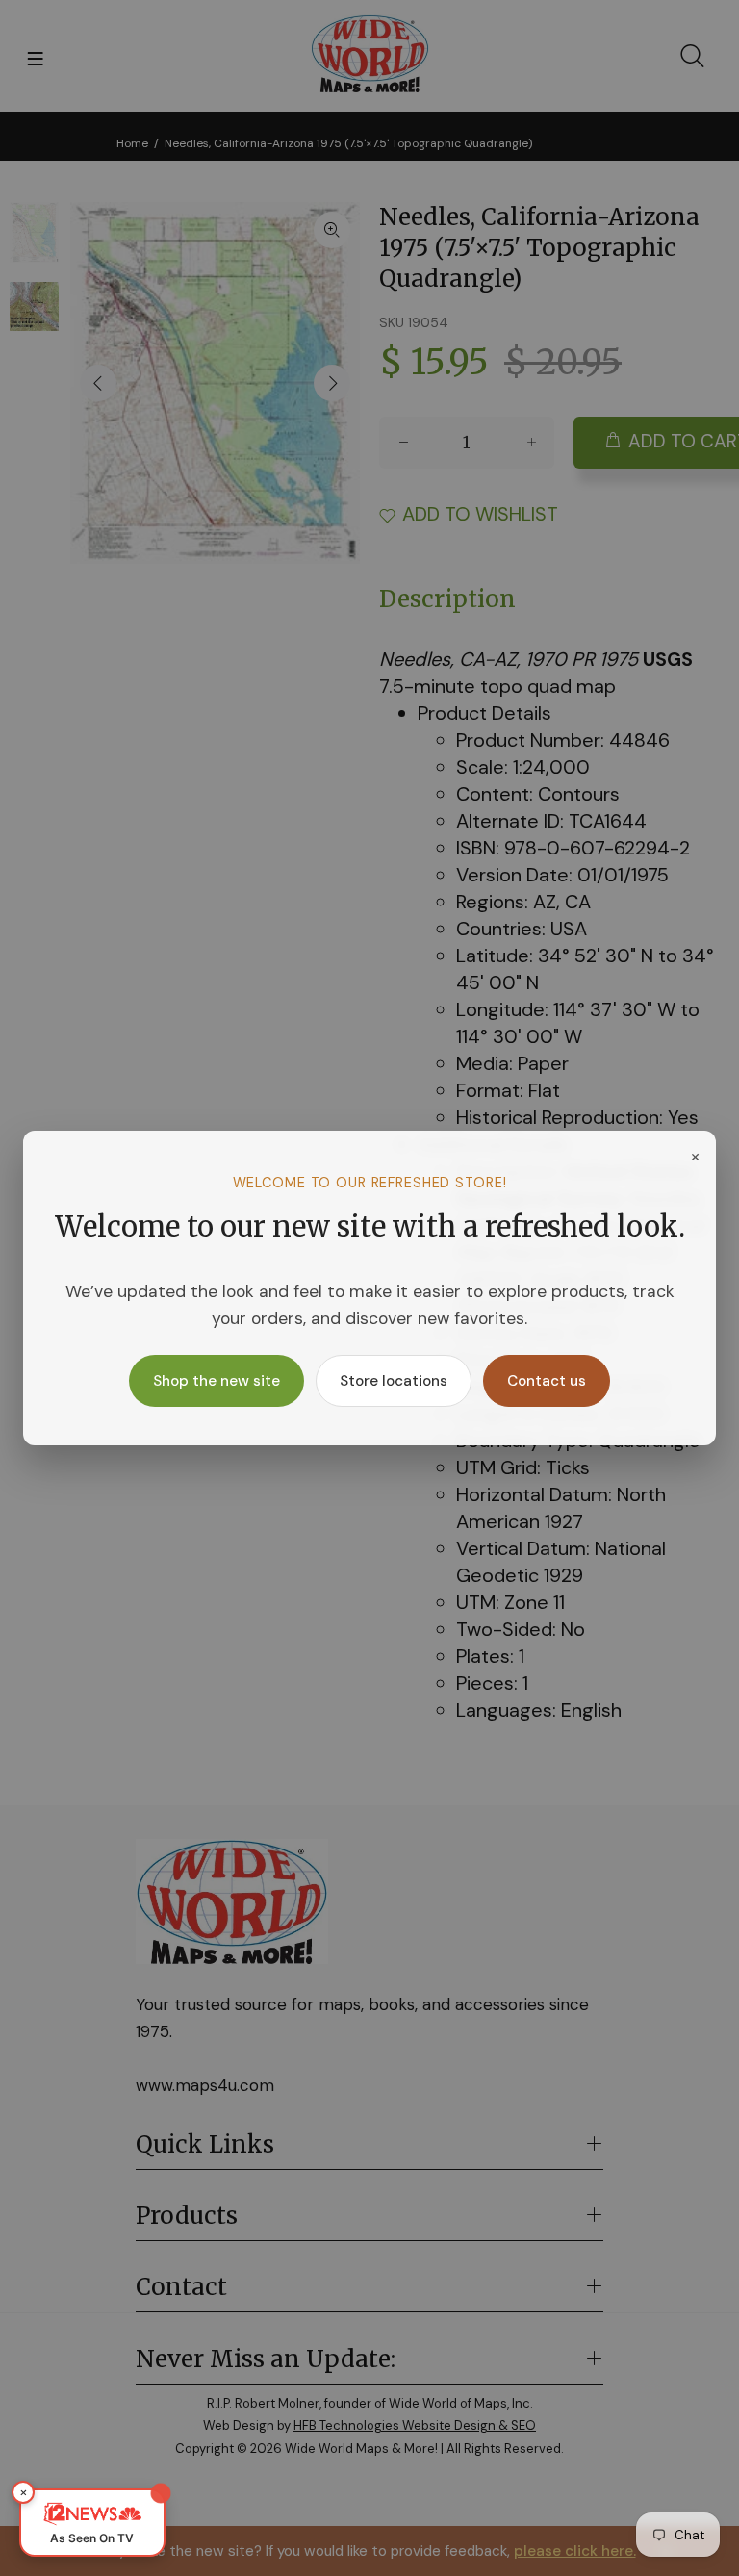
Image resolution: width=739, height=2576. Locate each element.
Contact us (547, 1381)
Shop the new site (217, 1381)
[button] (92, 2523)
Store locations (394, 1381)
